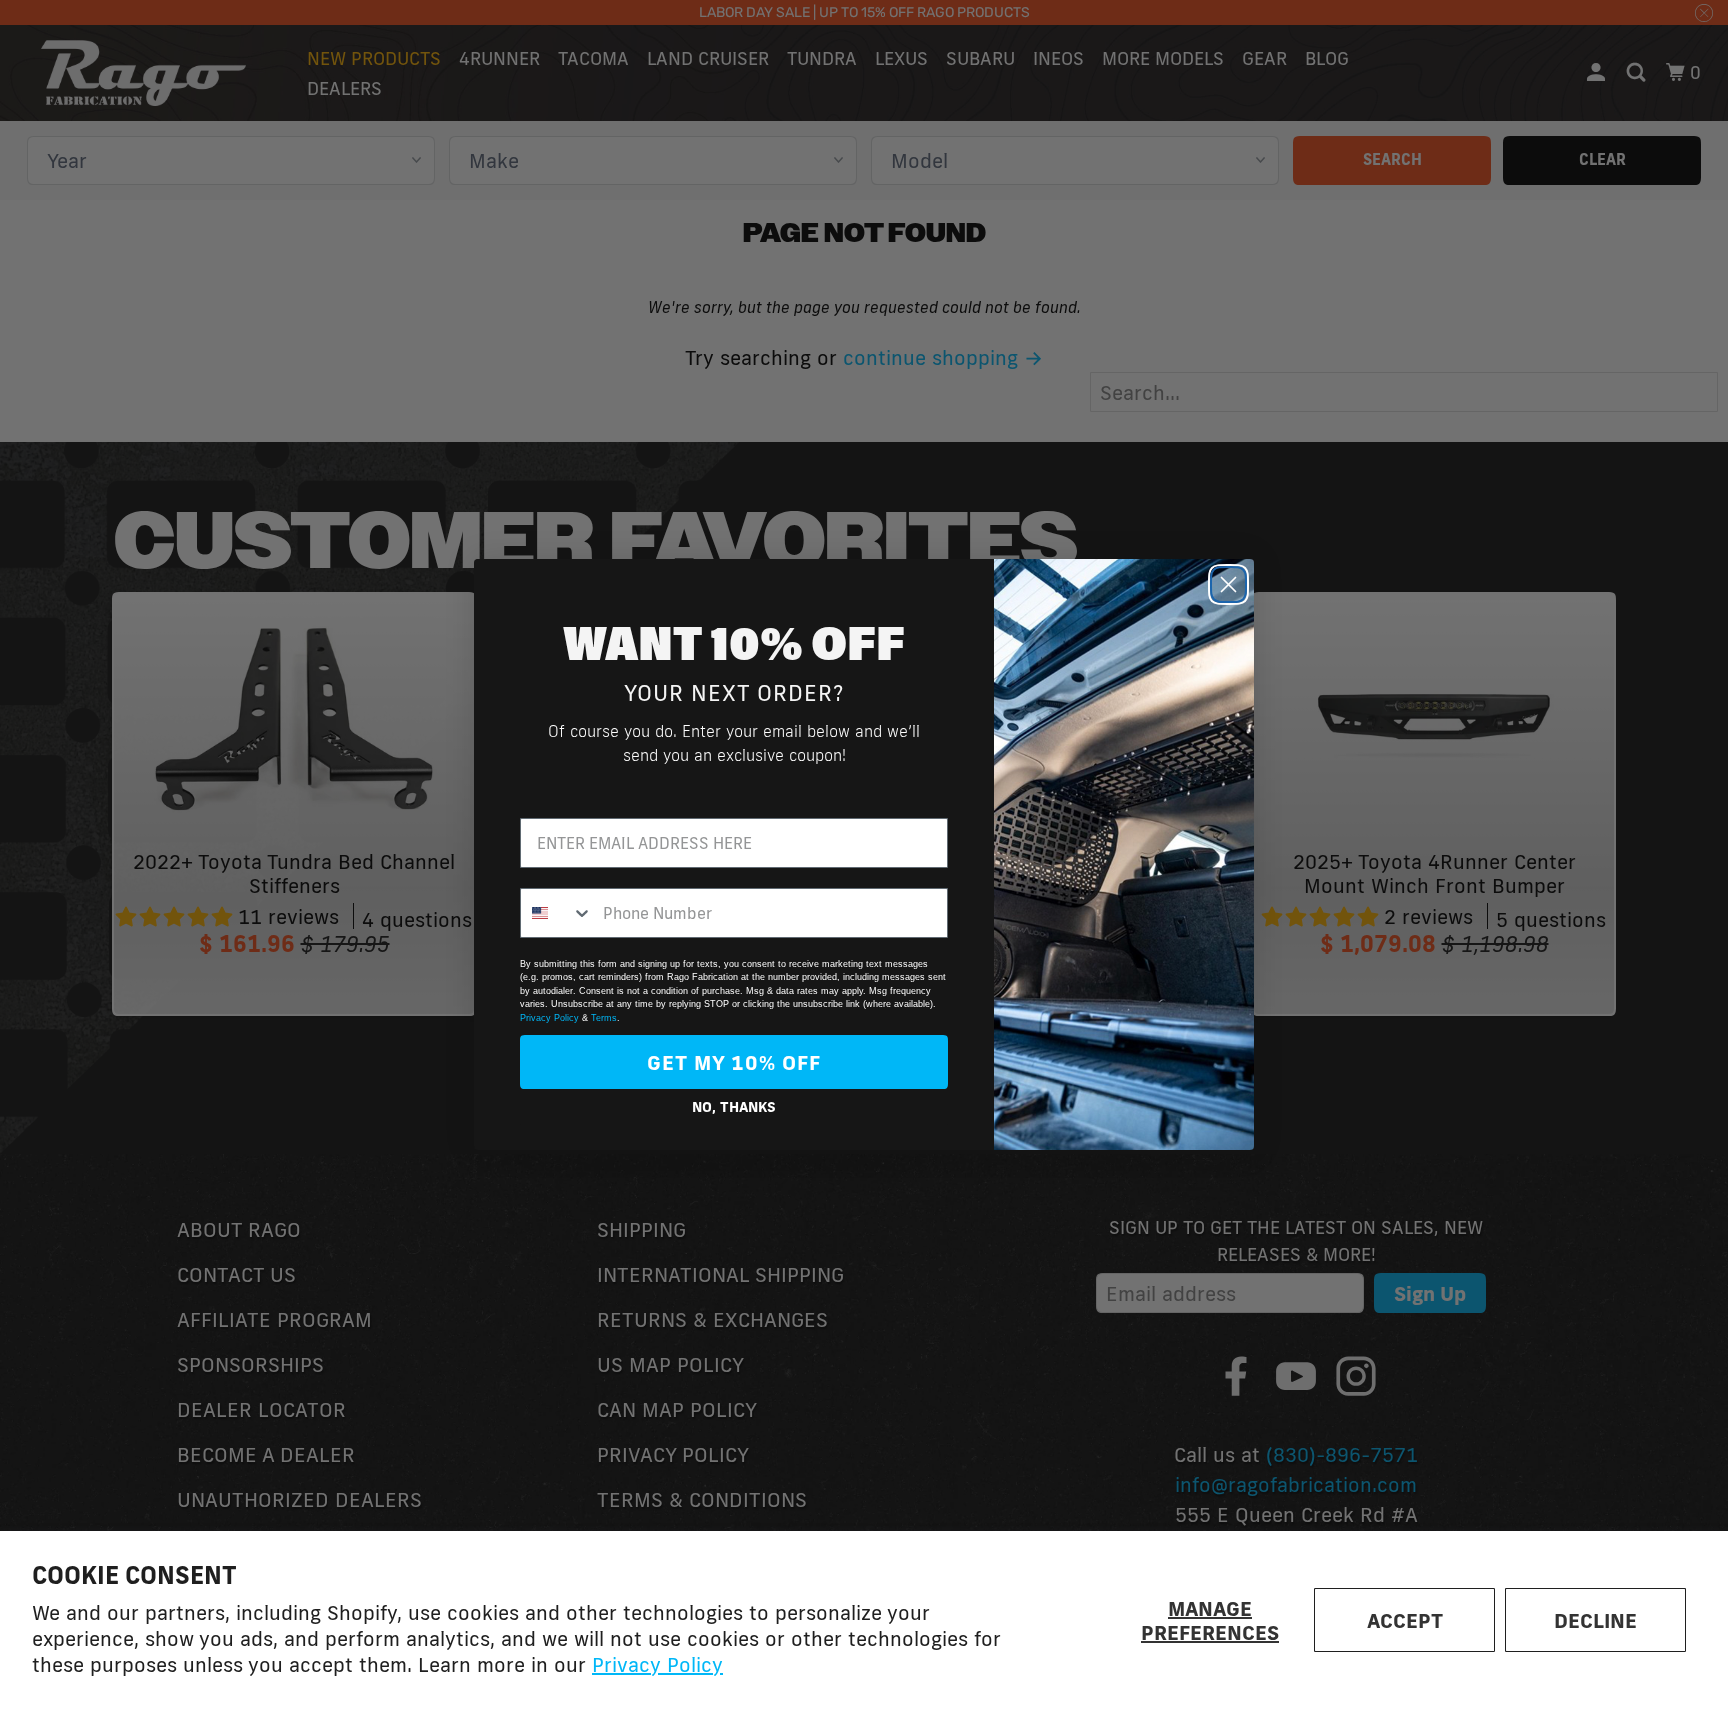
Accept (1405, 1620)
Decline (1595, 1620)
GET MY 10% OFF (734, 1062)
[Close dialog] (1228, 584)
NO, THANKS (734, 1107)
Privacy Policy (657, 1664)
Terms (604, 1018)
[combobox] (557, 913)
